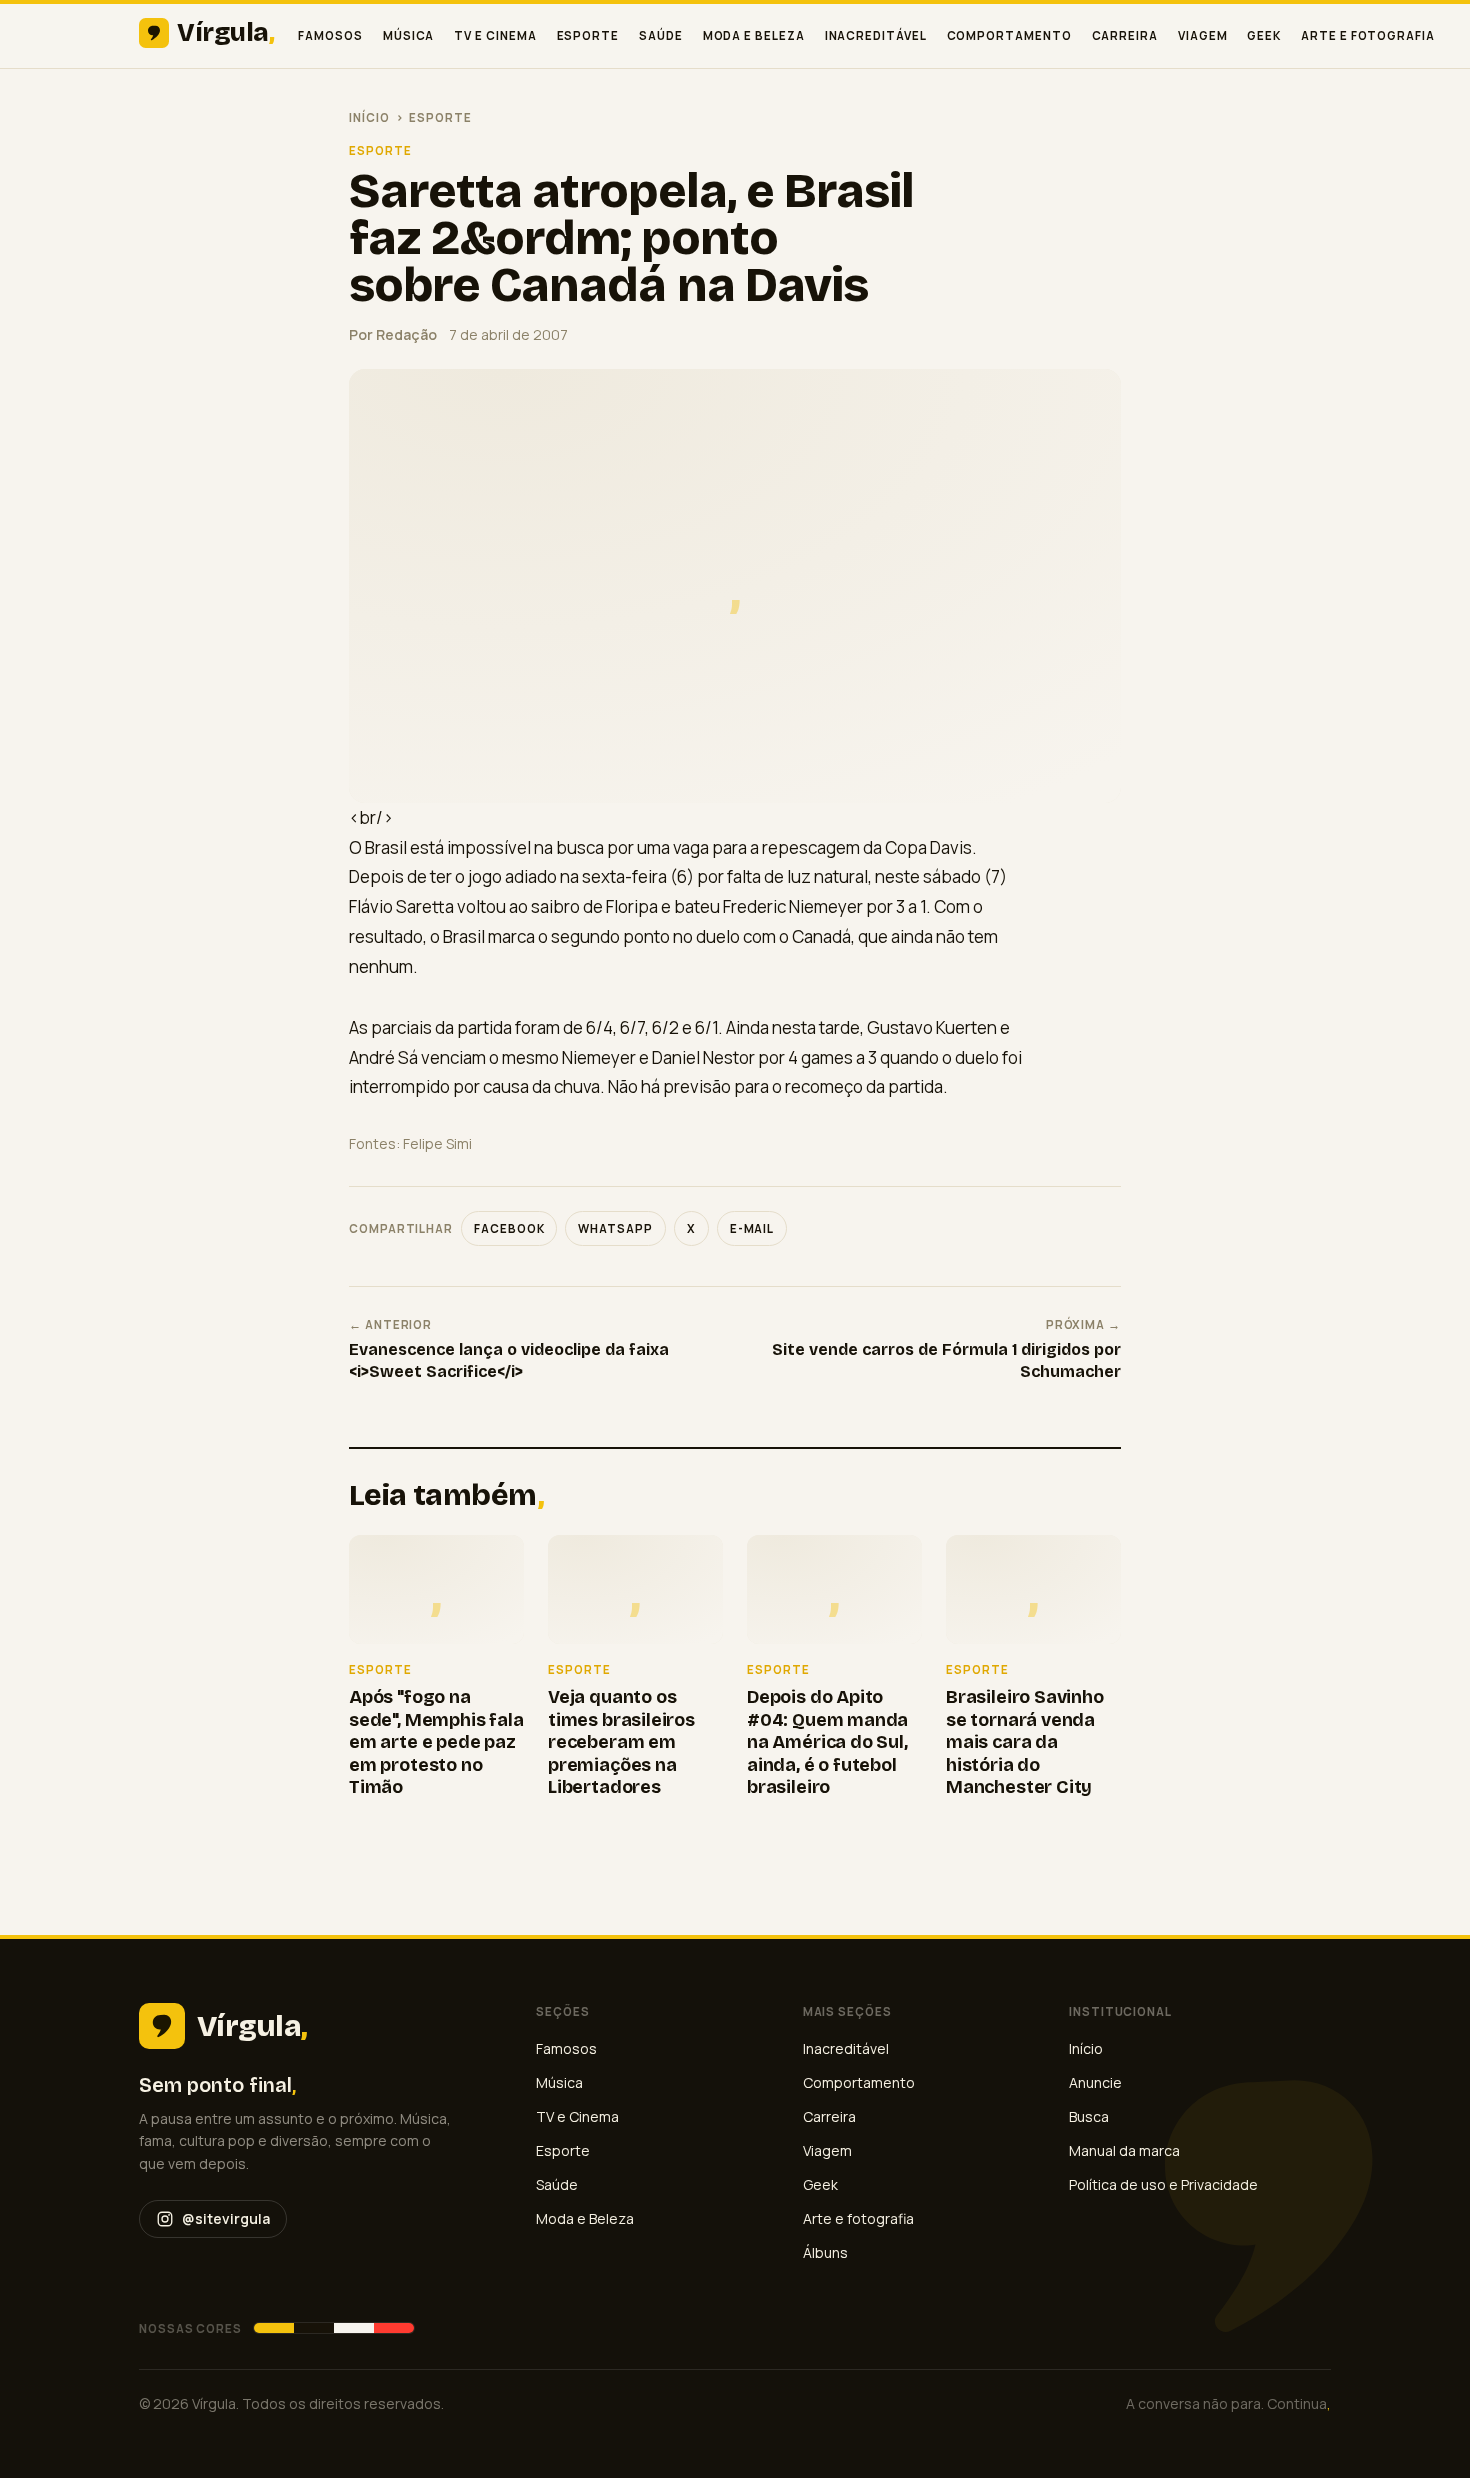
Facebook (509, 1228)
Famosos (330, 35)
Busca (1089, 2116)
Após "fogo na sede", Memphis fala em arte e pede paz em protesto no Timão (436, 1742)
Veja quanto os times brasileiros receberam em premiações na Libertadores (621, 1742)
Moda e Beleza (754, 35)
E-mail (752, 1228)
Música (409, 35)
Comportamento (1009, 35)
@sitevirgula (226, 2218)
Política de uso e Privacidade (1163, 2184)
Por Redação (393, 334)
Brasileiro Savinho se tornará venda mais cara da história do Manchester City (1025, 1742)
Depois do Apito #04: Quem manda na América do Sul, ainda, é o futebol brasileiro (827, 1742)
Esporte (588, 35)
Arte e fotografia (1368, 35)
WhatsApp (615, 1228)
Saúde (661, 35)
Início (369, 117)
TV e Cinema (495, 35)
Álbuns (825, 2252)
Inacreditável (876, 35)
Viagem (1203, 35)
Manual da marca (1124, 2150)
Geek (1264, 35)
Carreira (1125, 35)
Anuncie (1095, 2082)
